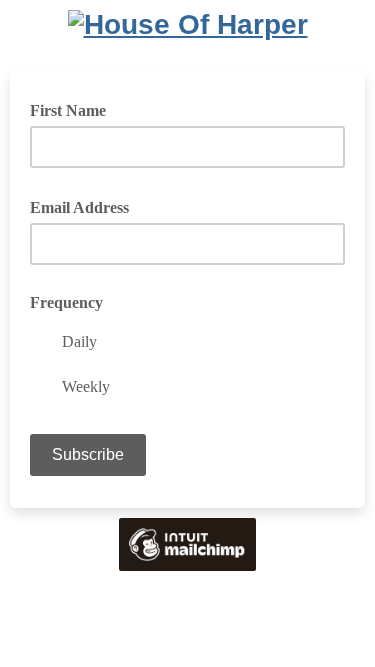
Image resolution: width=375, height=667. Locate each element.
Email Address (86, 206)
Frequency (66, 302)
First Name (68, 110)
